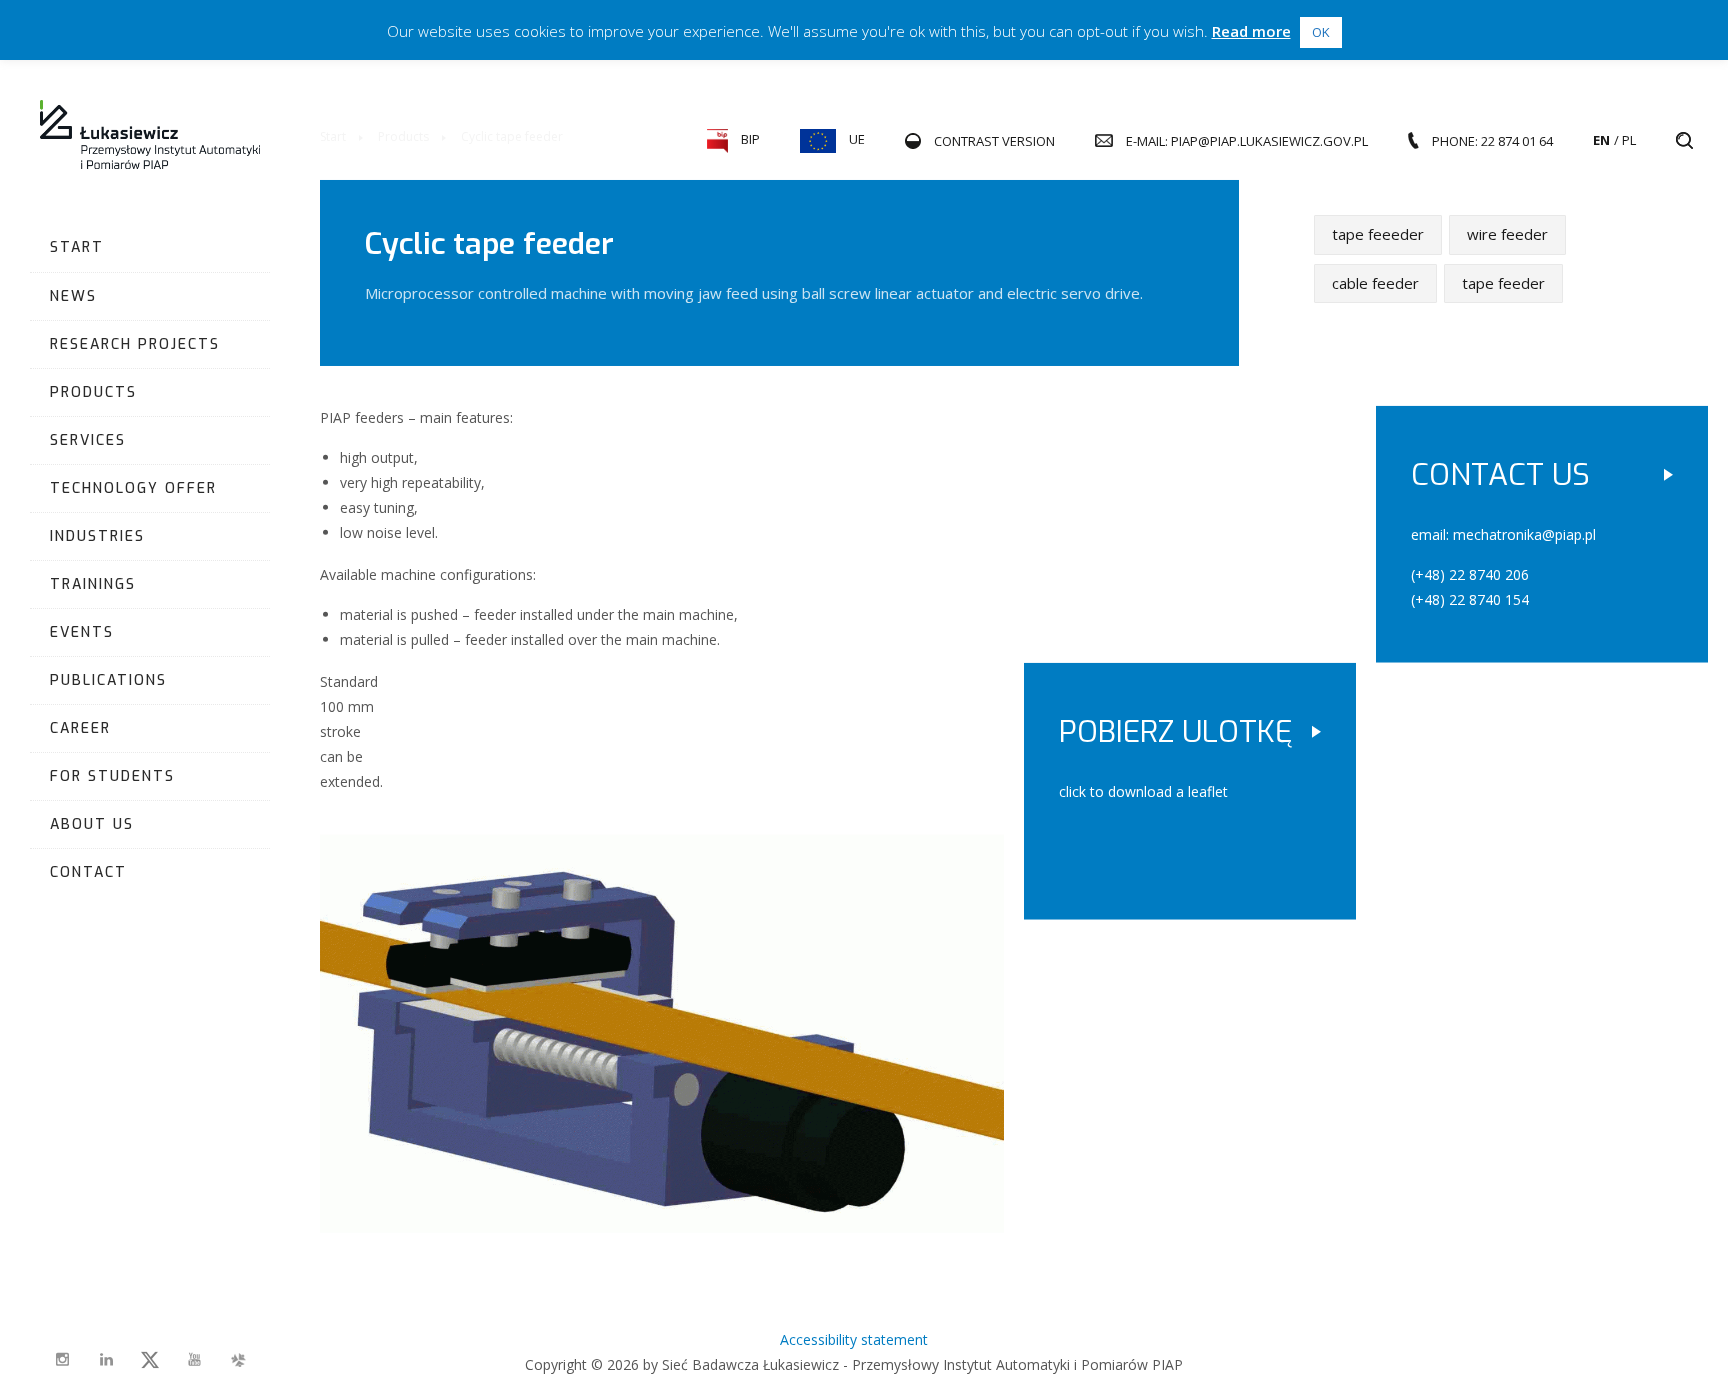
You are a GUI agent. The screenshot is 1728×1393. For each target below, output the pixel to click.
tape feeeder (1378, 234)
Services (88, 440)
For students (112, 776)
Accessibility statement (854, 1339)
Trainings (93, 584)
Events (82, 632)
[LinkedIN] (106, 1360)
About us (92, 824)
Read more (1251, 31)
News (73, 296)
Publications (108, 680)
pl (1629, 140)
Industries (97, 536)
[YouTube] (194, 1360)
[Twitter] (150, 1360)
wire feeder (1507, 234)
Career (80, 728)
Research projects (135, 344)
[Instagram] (62, 1360)
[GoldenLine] (238, 1360)
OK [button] (1321, 32)
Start (77, 247)
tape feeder (1503, 282)
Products (93, 392)
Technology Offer (133, 488)
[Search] (1684, 141)
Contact (88, 872)
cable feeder (1375, 282)
